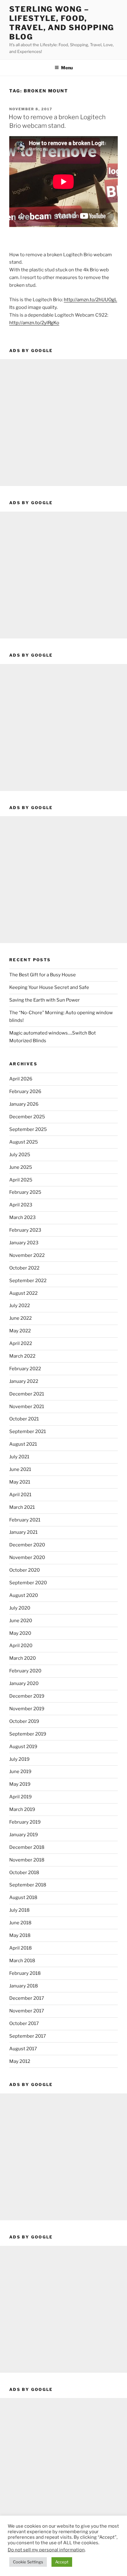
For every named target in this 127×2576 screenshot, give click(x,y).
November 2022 (27, 1255)
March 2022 (22, 1356)
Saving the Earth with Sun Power (45, 1000)
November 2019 (27, 1709)
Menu (67, 68)
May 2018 (20, 1935)
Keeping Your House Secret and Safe (49, 987)
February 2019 (25, 1822)
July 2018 (19, 1910)
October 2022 (24, 1268)
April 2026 (21, 1079)
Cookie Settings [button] (28, 2562)
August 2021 (23, 1444)
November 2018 (27, 1860)
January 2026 (24, 1104)
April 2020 (21, 1646)
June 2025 (21, 1167)
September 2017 (28, 2036)
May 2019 (20, 1784)
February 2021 (25, 1520)
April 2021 (20, 1495)
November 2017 (27, 2011)
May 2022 (20, 1331)
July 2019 (19, 1759)
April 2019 (20, 1797)
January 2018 (24, 1986)
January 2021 (23, 1532)
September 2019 (28, 1734)
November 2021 (27, 1407)
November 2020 (27, 1557)
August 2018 (23, 1898)
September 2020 (28, 1583)
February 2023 (25, 1230)
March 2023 (23, 1217)
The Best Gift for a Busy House (43, 975)
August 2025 (24, 1142)
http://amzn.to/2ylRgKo (34, 323)
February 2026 (25, 1092)
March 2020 (23, 1658)
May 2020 (20, 1633)
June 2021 (20, 1469)
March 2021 (22, 1507)
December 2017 (27, 1998)
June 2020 (21, 1621)
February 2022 (25, 1369)
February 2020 (25, 1671)
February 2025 (25, 1192)
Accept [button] (62, 2562)
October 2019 (24, 1721)
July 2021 (19, 1457)
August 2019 (23, 1747)
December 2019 (27, 1696)
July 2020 (20, 1608)
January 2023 (24, 1243)
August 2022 (23, 1293)
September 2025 (28, 1129)
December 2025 (27, 1117)
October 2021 (24, 1419)
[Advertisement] (63, 423)
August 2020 (24, 1595)
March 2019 (22, 1809)
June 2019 (20, 1772)
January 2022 (24, 1381)
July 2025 (20, 1155)
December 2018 (27, 1847)
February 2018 (25, 1973)
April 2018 (20, 1948)
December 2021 (27, 1394)
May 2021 (20, 1482)
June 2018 (20, 1923)
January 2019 (24, 1835)
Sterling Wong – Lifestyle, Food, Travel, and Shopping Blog (62, 23)
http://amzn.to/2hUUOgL (90, 300)
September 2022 (28, 1281)
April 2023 (21, 1205)
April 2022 (21, 1343)
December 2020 (27, 1545)
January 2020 (24, 1683)
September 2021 (28, 1432)
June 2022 (20, 1318)
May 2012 (20, 2061)
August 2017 (23, 2049)
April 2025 (21, 1180)
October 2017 (24, 2023)
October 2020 (25, 1570)
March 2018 (22, 1961)
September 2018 (28, 1885)
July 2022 (20, 1306)
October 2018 (24, 1873)
